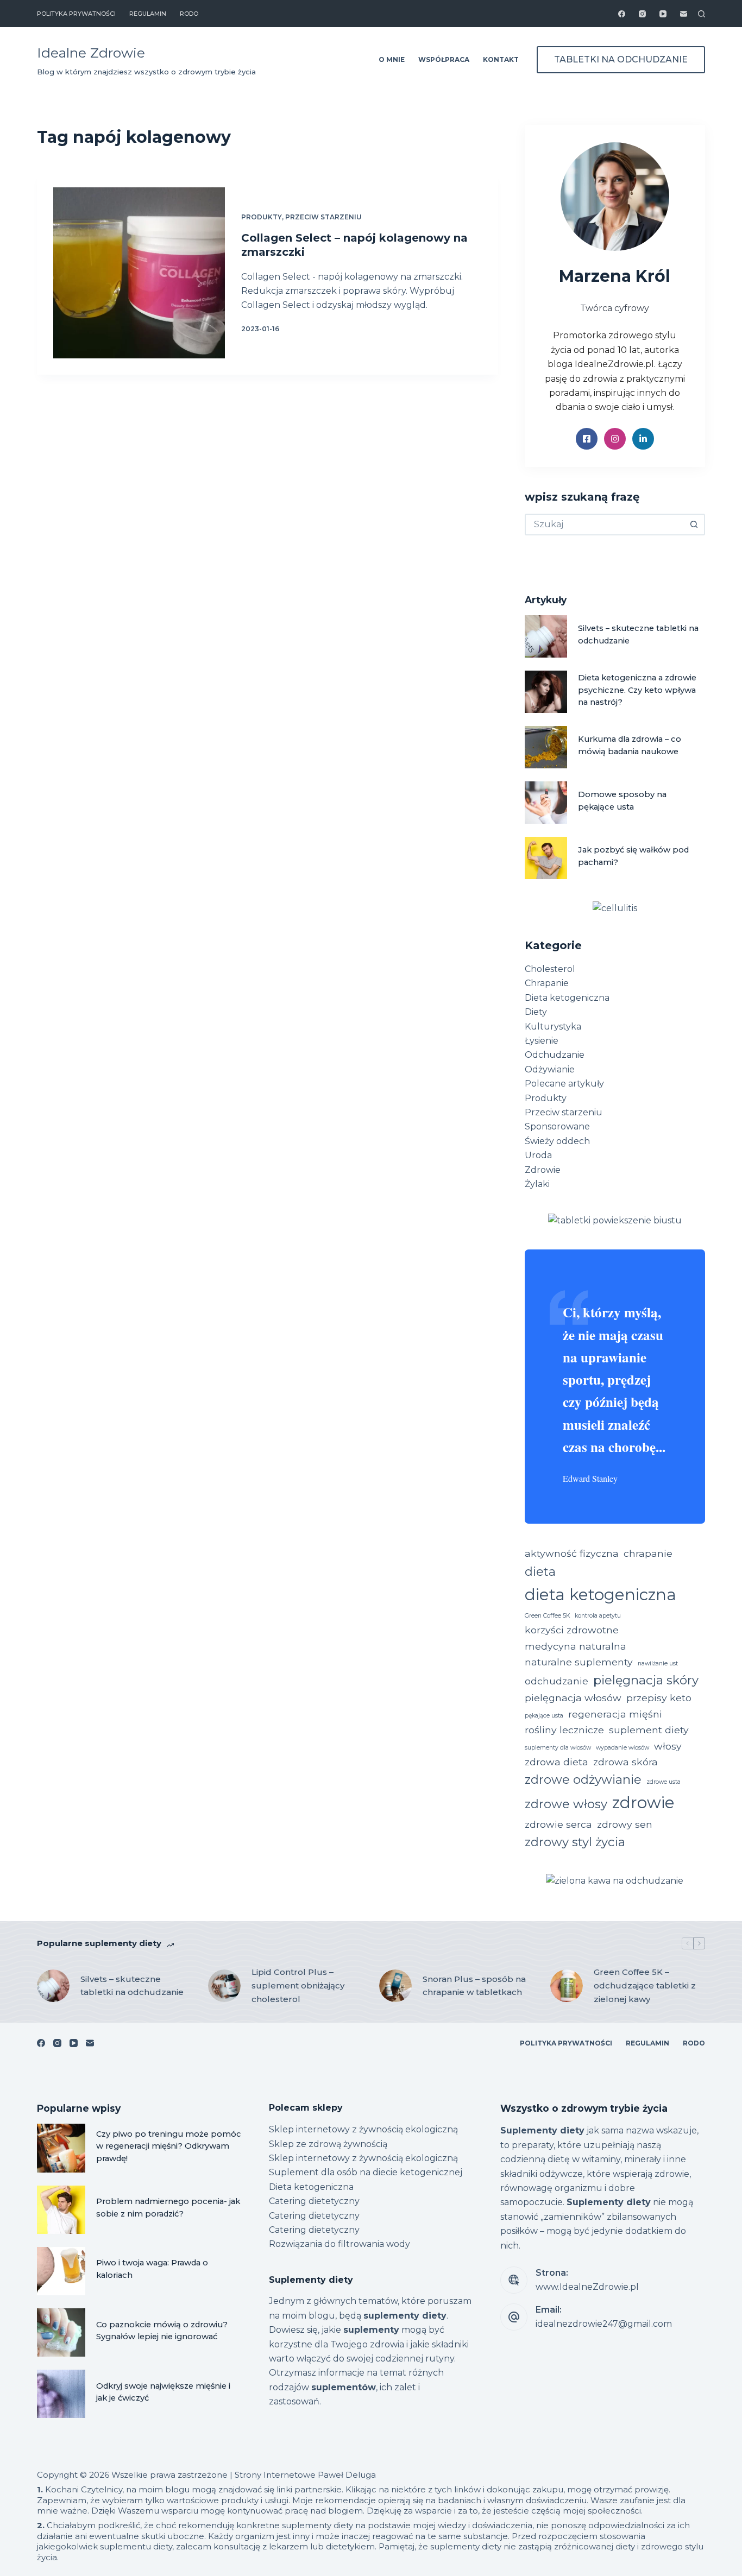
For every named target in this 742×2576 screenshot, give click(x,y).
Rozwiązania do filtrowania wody (339, 2244)
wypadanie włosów (622, 1748)
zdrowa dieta (556, 1762)
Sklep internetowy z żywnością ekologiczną (363, 2129)
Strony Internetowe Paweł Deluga (305, 2475)
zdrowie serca (558, 1824)
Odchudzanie (555, 1055)
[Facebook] (622, 14)
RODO (189, 14)
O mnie (392, 59)
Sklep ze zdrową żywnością (328, 2144)
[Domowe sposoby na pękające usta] (546, 803)
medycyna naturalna (576, 1646)
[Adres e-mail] (684, 14)
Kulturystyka (553, 1027)
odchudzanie (556, 1681)
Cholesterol (550, 969)
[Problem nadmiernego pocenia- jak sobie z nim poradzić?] (61, 2210)
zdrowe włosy (566, 1804)
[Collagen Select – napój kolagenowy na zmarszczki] (139, 273)
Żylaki (537, 1184)
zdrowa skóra (625, 1762)
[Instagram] (642, 14)
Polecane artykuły (564, 1084)
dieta (540, 1571)
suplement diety (649, 1730)
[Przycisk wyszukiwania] (694, 525)
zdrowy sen (625, 1824)
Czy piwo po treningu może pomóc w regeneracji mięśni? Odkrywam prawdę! (169, 2146)
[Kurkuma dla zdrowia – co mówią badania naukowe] (546, 747)
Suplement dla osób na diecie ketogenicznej (366, 2172)
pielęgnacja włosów (573, 1698)
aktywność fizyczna (572, 1553)
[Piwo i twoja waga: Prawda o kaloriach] (61, 2271)
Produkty (262, 217)
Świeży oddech (557, 1141)
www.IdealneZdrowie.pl (587, 2287)
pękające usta (544, 1716)
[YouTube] (663, 14)
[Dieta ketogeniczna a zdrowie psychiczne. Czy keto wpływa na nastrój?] (546, 692)
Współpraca (444, 59)
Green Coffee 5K (547, 1616)
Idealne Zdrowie (91, 53)
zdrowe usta (664, 1782)
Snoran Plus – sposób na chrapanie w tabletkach (474, 1986)
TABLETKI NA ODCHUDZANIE (621, 59)
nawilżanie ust (658, 1663)
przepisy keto (659, 1698)
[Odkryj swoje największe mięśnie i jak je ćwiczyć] (61, 2394)
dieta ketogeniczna (600, 1595)
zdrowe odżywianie (583, 1779)
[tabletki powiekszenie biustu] (615, 1220)
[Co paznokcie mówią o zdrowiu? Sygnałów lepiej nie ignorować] (61, 2332)
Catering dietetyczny (314, 2201)
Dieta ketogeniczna (567, 998)
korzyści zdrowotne (572, 1630)
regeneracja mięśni (615, 1714)
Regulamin (148, 14)
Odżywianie (550, 1069)
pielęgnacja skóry (646, 1680)
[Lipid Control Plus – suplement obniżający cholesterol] (224, 1986)
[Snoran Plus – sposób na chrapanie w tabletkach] (395, 1986)
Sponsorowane (557, 1126)
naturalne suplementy (579, 1662)
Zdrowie (543, 1170)
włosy (668, 1746)
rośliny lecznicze (564, 1730)
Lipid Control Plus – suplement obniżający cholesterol (298, 1985)
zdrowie (643, 1802)
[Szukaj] (702, 14)
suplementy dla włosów (558, 1748)
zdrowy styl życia (575, 1842)
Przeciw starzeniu (323, 217)
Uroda (538, 1155)
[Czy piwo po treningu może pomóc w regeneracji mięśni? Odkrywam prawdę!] (61, 2148)
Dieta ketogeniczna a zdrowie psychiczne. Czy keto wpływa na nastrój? (637, 690)
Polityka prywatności (76, 14)
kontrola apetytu (598, 1616)
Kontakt (501, 59)
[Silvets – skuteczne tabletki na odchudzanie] (546, 636)
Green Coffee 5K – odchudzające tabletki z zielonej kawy (645, 1985)
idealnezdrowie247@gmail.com (604, 2324)
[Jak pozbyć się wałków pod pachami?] (546, 858)
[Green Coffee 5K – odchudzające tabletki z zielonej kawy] (567, 1986)
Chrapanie (547, 983)
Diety (536, 1012)
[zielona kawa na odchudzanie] (615, 1881)
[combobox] (605, 525)
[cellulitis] (615, 908)
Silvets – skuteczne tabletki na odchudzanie (132, 1986)
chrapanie (648, 1553)
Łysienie (542, 1041)
